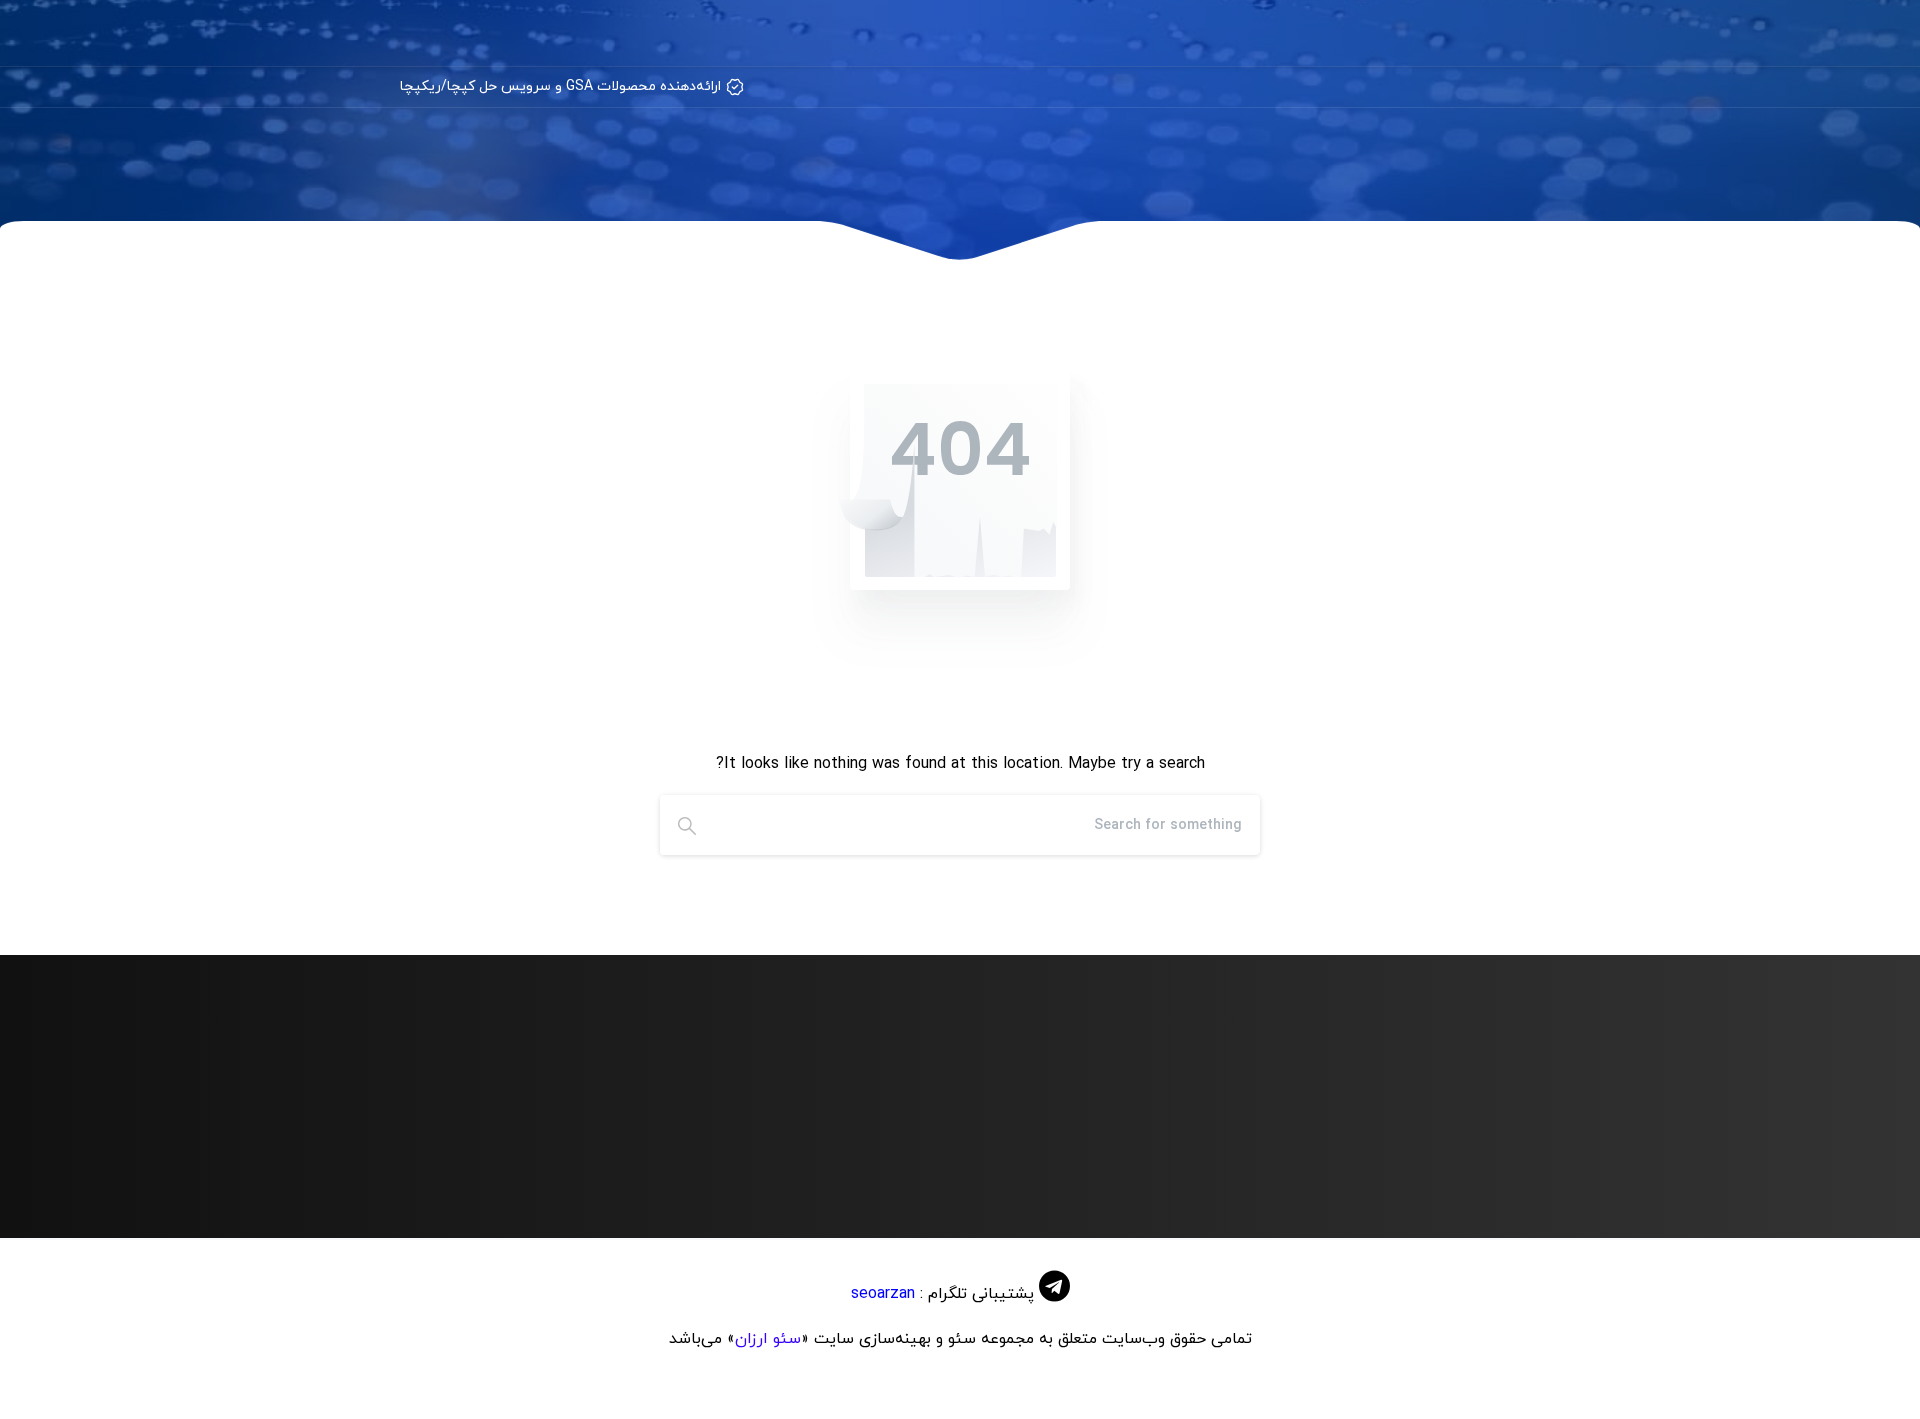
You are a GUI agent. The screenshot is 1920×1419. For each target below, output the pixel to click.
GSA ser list (882, 1179)
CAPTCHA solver (1441, 1179)
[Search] (687, 825)
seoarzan (883, 1294)
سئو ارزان (768, 1339)
